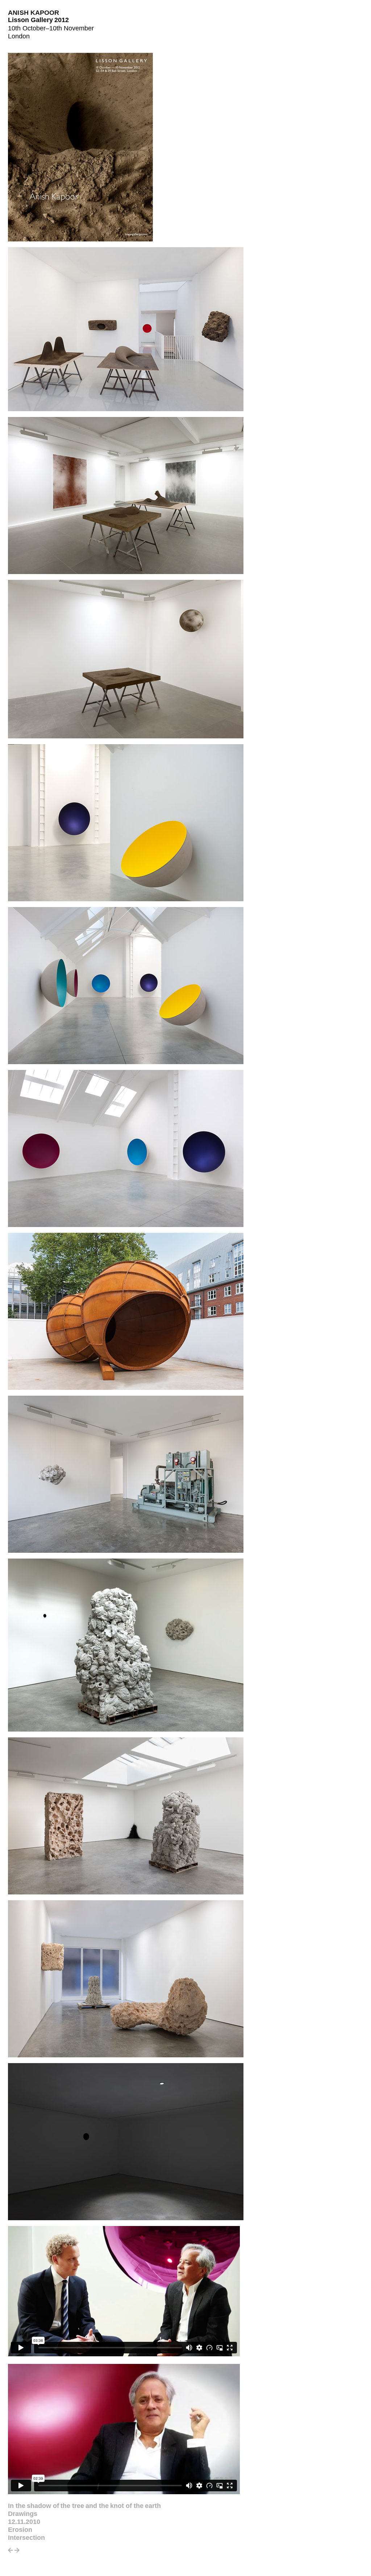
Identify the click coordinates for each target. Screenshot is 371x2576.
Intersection (26, 2538)
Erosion (20, 2530)
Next (17, 2552)
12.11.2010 (24, 2522)
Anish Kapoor (34, 13)
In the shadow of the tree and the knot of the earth (84, 2506)
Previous (11, 2552)
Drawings (23, 2514)
